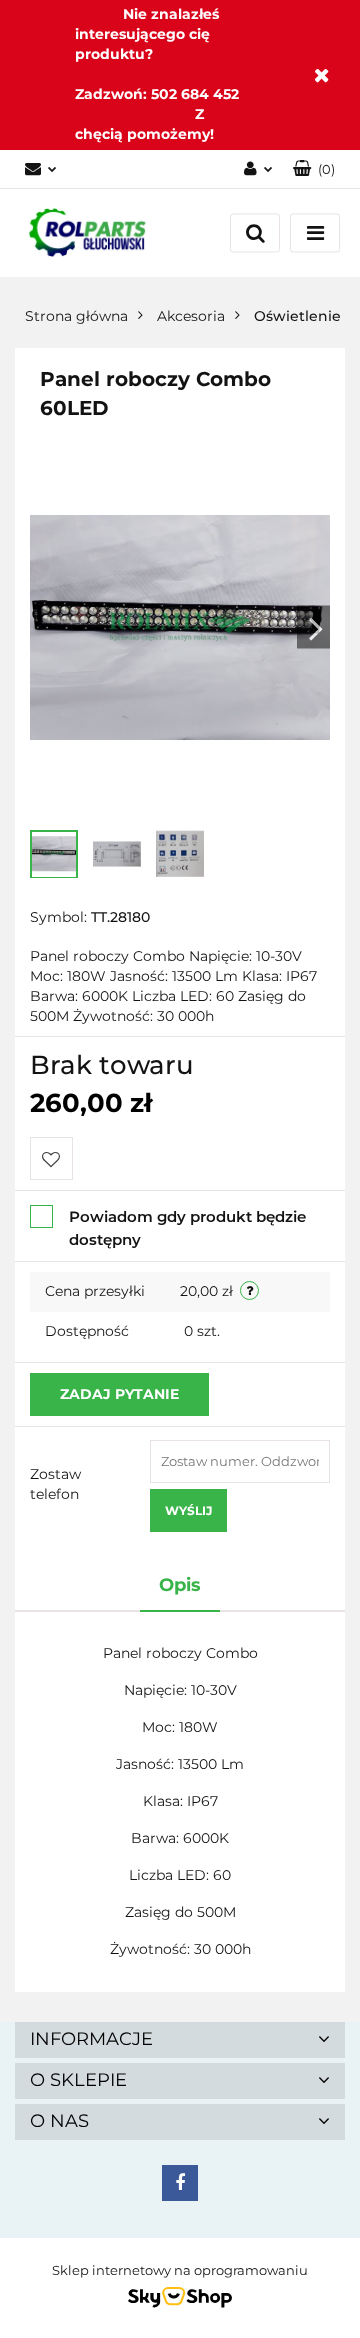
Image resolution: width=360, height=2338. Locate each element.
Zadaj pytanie (119, 1394)
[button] (314, 169)
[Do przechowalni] (51, 1158)
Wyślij (188, 1510)
